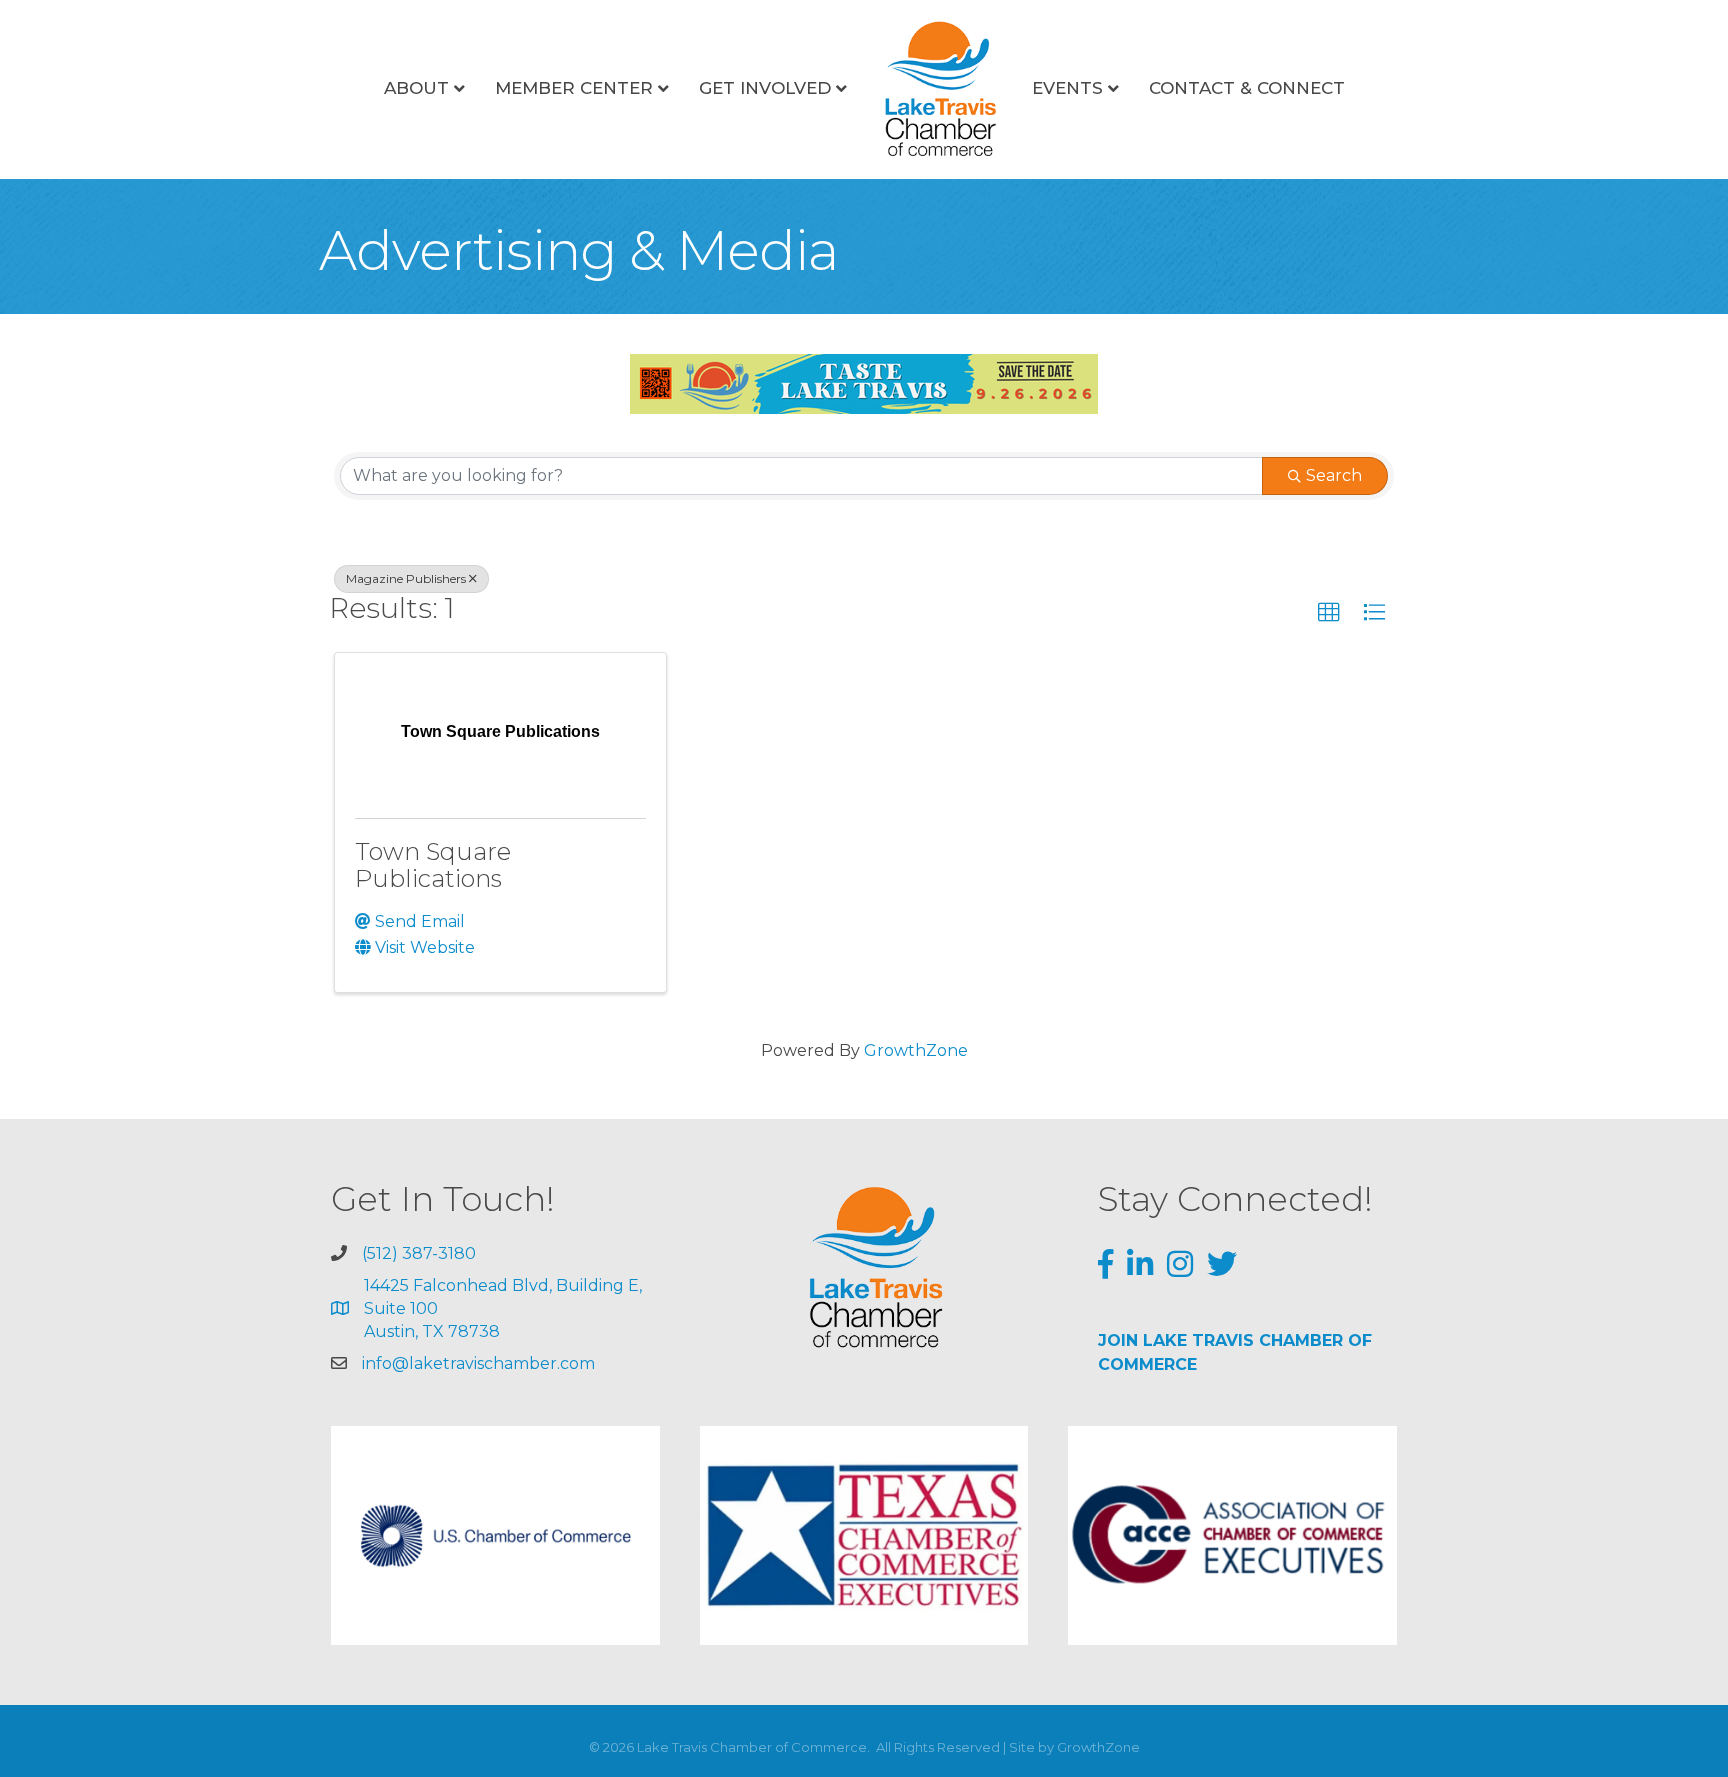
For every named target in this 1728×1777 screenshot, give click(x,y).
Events (1067, 88)
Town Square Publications (433, 864)
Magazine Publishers (406, 578)
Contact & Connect (1247, 88)
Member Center (574, 88)
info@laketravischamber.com (478, 1363)
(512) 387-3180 (419, 1253)
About (416, 88)
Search (1334, 475)
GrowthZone (916, 1050)
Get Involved (765, 88)
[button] (1329, 613)
